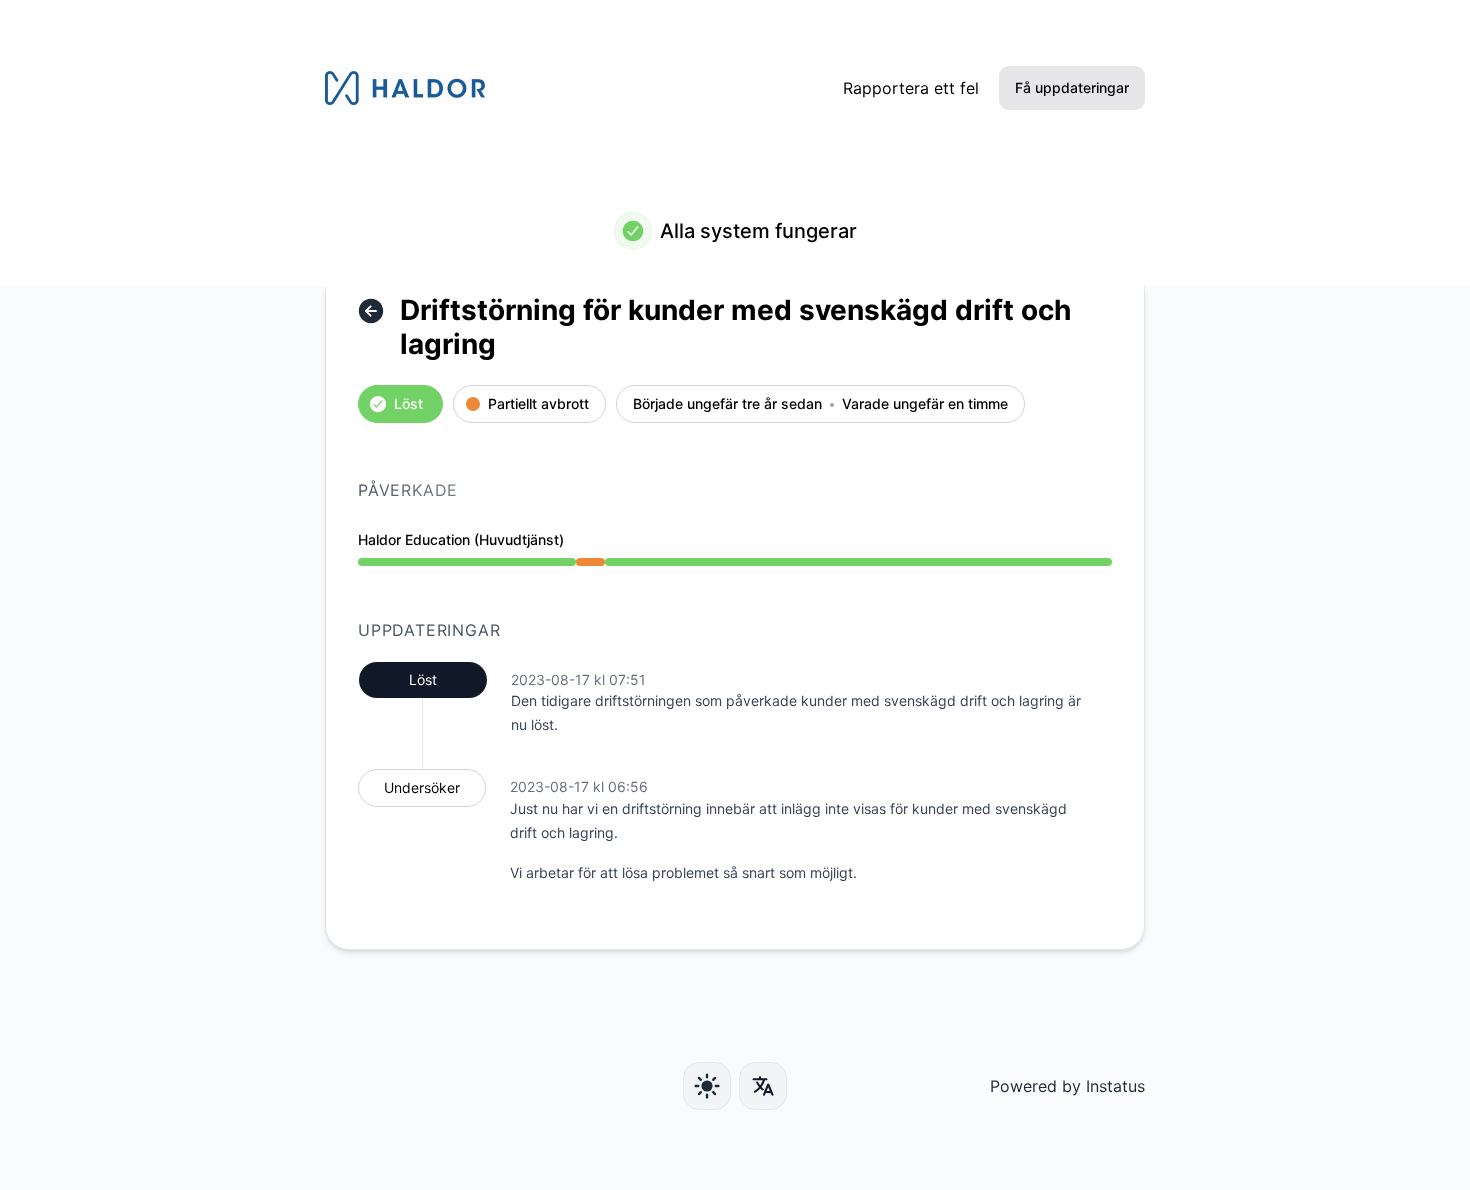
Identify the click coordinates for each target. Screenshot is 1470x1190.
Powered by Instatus (1067, 1086)
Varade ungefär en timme (925, 404)
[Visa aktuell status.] (371, 311)
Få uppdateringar (1072, 87)
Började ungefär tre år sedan (727, 404)
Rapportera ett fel (911, 88)
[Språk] (763, 1086)
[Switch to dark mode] (707, 1086)
